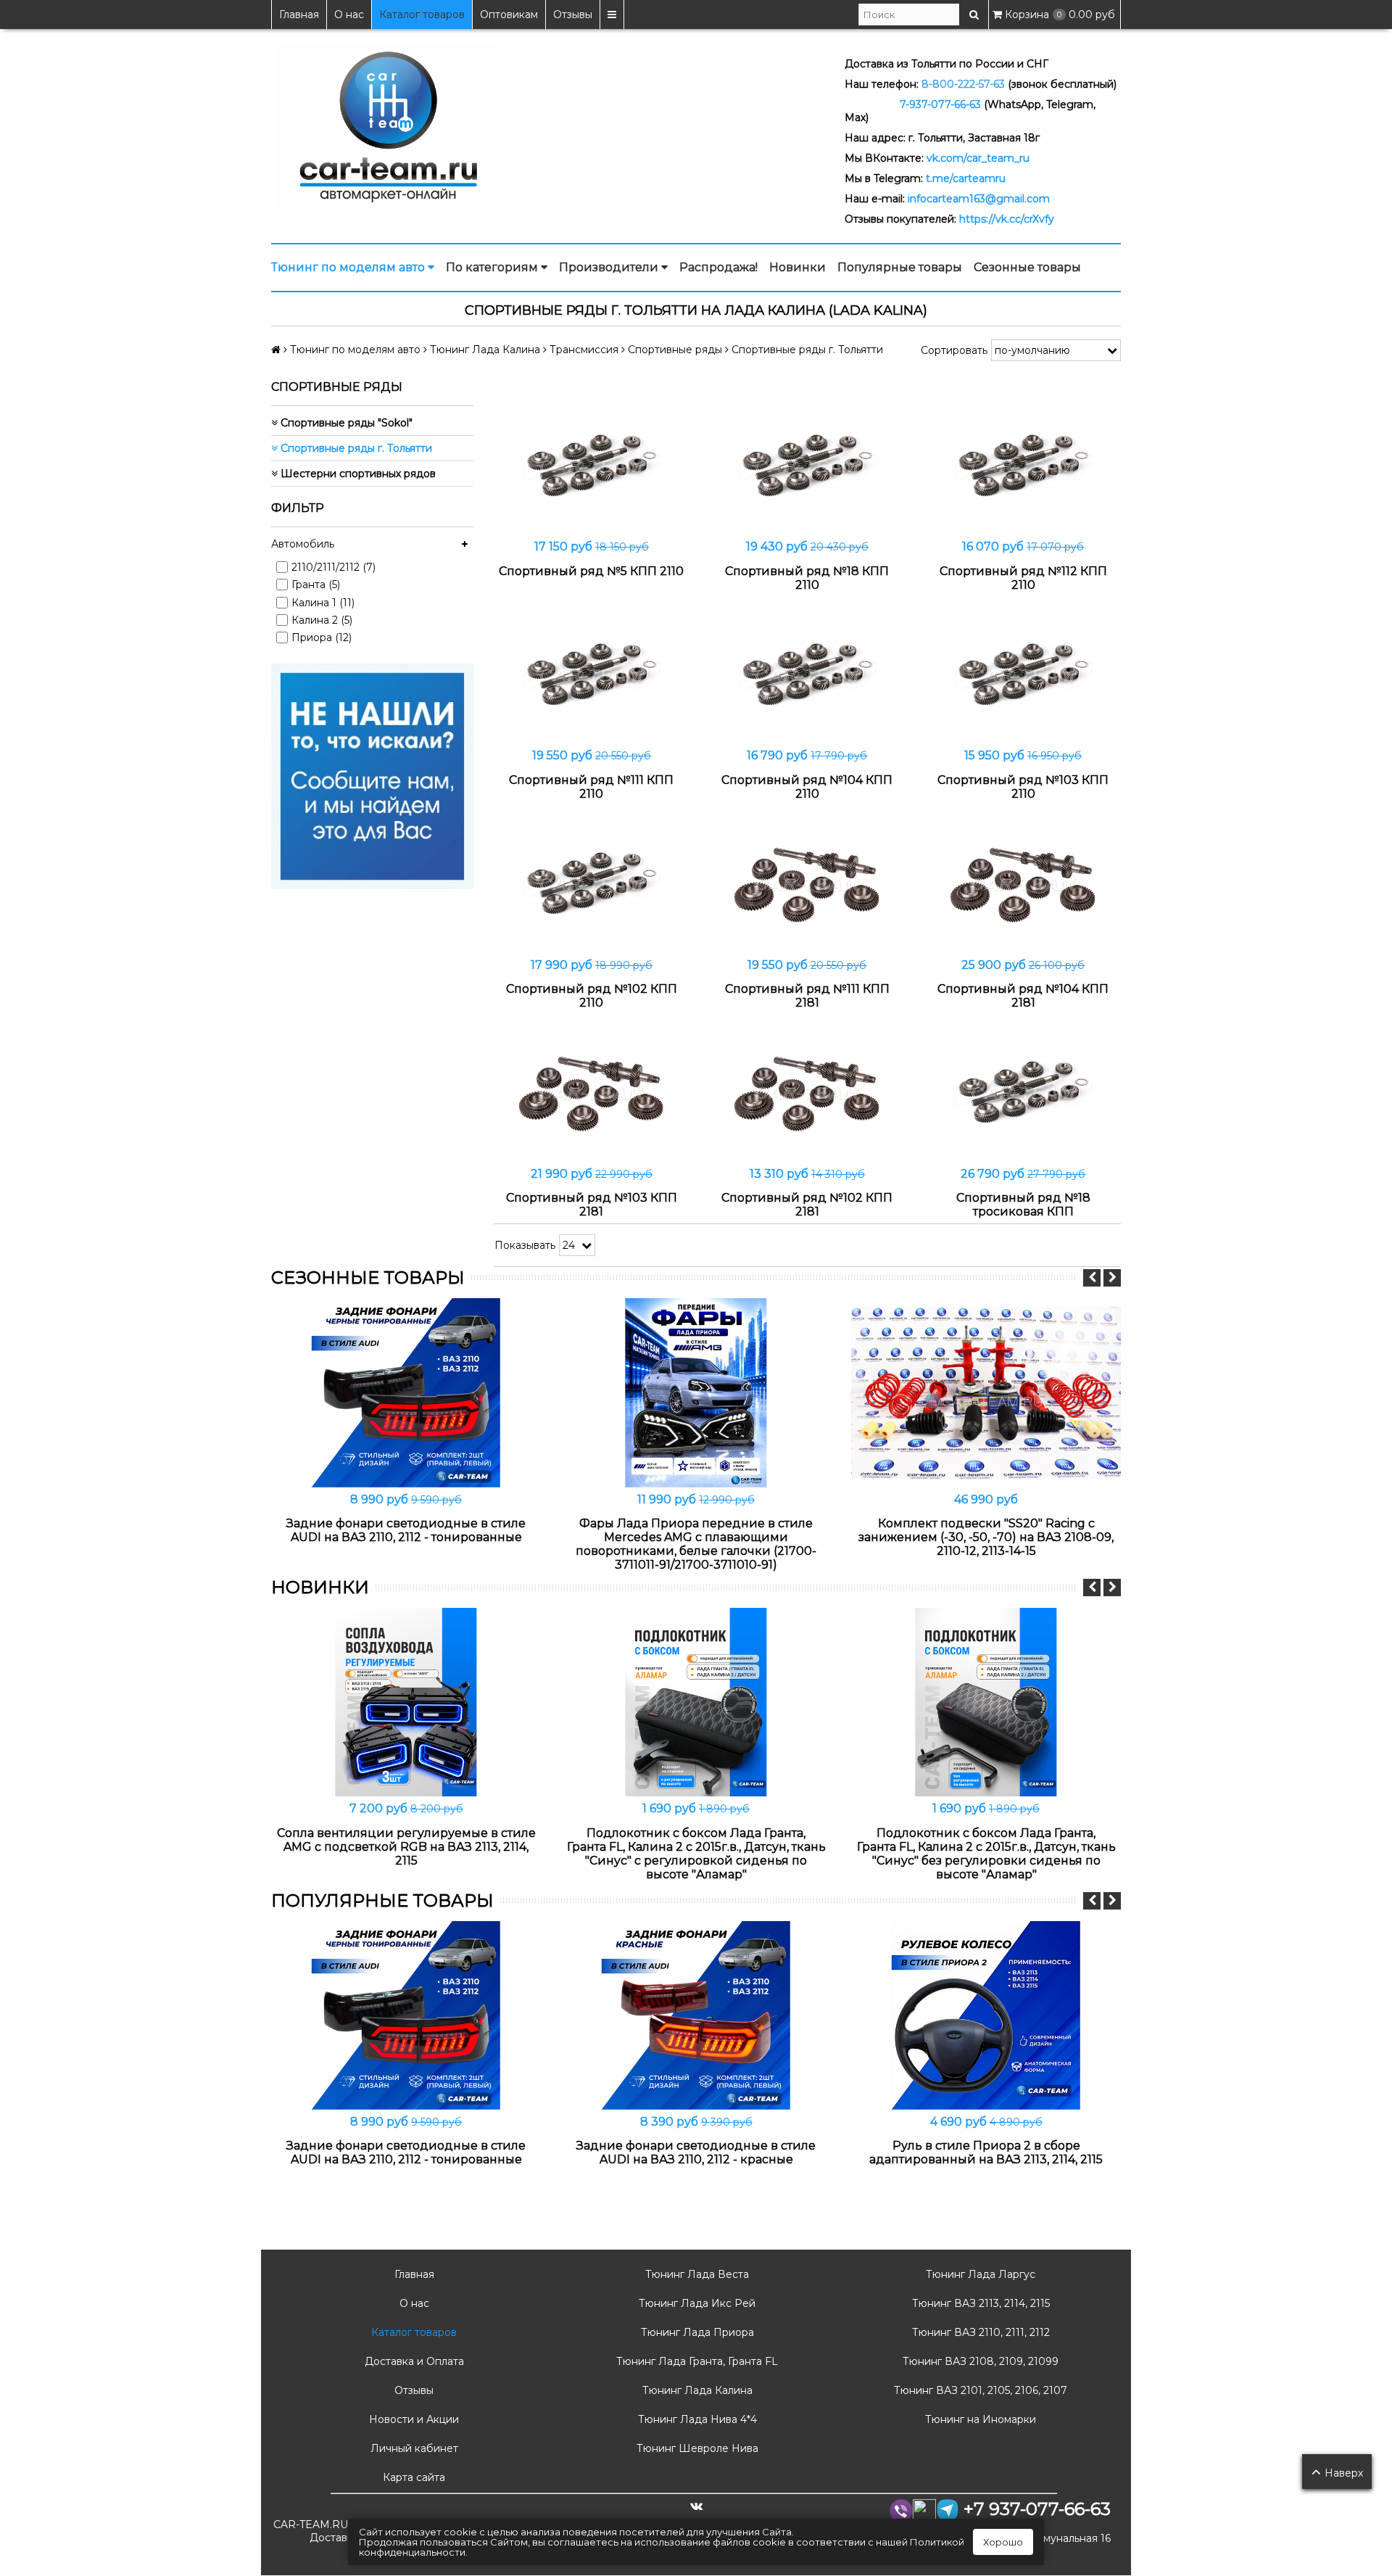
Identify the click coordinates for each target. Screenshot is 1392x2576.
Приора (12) (322, 637)
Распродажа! (718, 267)
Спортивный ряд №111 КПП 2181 (807, 996)
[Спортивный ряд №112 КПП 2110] (1023, 467)
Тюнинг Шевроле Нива (696, 2448)
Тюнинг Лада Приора (696, 2332)
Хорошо (1003, 2542)
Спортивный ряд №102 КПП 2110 (592, 996)
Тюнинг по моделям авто (349, 267)
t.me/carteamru (966, 178)
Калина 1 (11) (323, 603)
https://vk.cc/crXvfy (1007, 219)
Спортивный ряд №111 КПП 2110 (591, 787)
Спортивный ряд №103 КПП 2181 (592, 1205)
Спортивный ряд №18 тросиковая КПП (1023, 1205)
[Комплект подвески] (986, 1392)
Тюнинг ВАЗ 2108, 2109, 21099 (979, 2361)
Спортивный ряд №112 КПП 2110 (1023, 578)
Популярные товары (900, 267)
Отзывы (573, 15)
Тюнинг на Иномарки (979, 2419)
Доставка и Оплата (413, 2361)
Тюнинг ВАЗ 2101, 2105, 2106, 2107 (979, 2390)
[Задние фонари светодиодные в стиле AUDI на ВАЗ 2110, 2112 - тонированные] (406, 1392)
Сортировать (954, 350)
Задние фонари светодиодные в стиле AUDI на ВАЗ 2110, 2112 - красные (696, 2152)
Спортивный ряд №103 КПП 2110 (1023, 787)
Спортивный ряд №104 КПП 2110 (807, 787)
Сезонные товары (1027, 267)
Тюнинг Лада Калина (696, 2390)
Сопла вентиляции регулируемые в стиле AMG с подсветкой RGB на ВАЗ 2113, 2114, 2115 (406, 1847)
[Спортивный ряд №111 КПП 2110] (592, 676)
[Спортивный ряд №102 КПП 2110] (592, 884)
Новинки (797, 267)
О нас (349, 15)
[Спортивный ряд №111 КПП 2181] (808, 884)
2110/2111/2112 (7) (333, 567)
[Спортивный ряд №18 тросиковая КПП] (1023, 1093)
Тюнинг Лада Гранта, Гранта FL (696, 2361)
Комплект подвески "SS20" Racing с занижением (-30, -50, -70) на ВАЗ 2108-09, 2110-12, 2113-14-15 (986, 1537)
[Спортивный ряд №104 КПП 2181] (1023, 884)
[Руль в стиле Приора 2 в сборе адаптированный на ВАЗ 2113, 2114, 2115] (986, 2015)
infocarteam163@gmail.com (979, 199)
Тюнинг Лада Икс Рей (696, 2303)
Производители (610, 267)
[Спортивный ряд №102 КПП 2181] (808, 1093)
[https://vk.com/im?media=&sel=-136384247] (372, 775)
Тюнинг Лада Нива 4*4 (696, 2419)
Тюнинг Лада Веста (696, 2274)
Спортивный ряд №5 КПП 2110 (591, 571)
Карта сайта (413, 2477)
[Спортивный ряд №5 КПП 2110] (592, 467)
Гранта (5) (316, 585)
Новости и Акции (413, 2419)
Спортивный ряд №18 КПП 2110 (807, 578)
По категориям (493, 267)
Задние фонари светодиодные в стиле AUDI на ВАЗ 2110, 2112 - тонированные (406, 1530)
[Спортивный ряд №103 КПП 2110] (1023, 676)
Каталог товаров (422, 15)
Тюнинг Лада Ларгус (979, 2274)
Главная (299, 15)
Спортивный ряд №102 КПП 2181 (807, 1205)
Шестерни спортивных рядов (357, 474)
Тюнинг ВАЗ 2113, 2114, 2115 (979, 2303)
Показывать (525, 1245)
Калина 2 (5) (322, 620)
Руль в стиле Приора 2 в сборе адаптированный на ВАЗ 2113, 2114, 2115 (986, 2152)
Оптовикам (509, 15)
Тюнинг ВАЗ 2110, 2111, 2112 (979, 2332)
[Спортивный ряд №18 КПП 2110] (808, 467)
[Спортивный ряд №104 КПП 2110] (808, 676)
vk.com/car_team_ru (978, 158)
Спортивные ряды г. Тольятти (355, 448)
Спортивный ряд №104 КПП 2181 (1023, 996)
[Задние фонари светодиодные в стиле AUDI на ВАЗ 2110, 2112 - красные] (696, 2015)
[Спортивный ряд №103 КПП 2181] (592, 1093)
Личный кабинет (413, 2448)
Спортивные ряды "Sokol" (345, 423)
